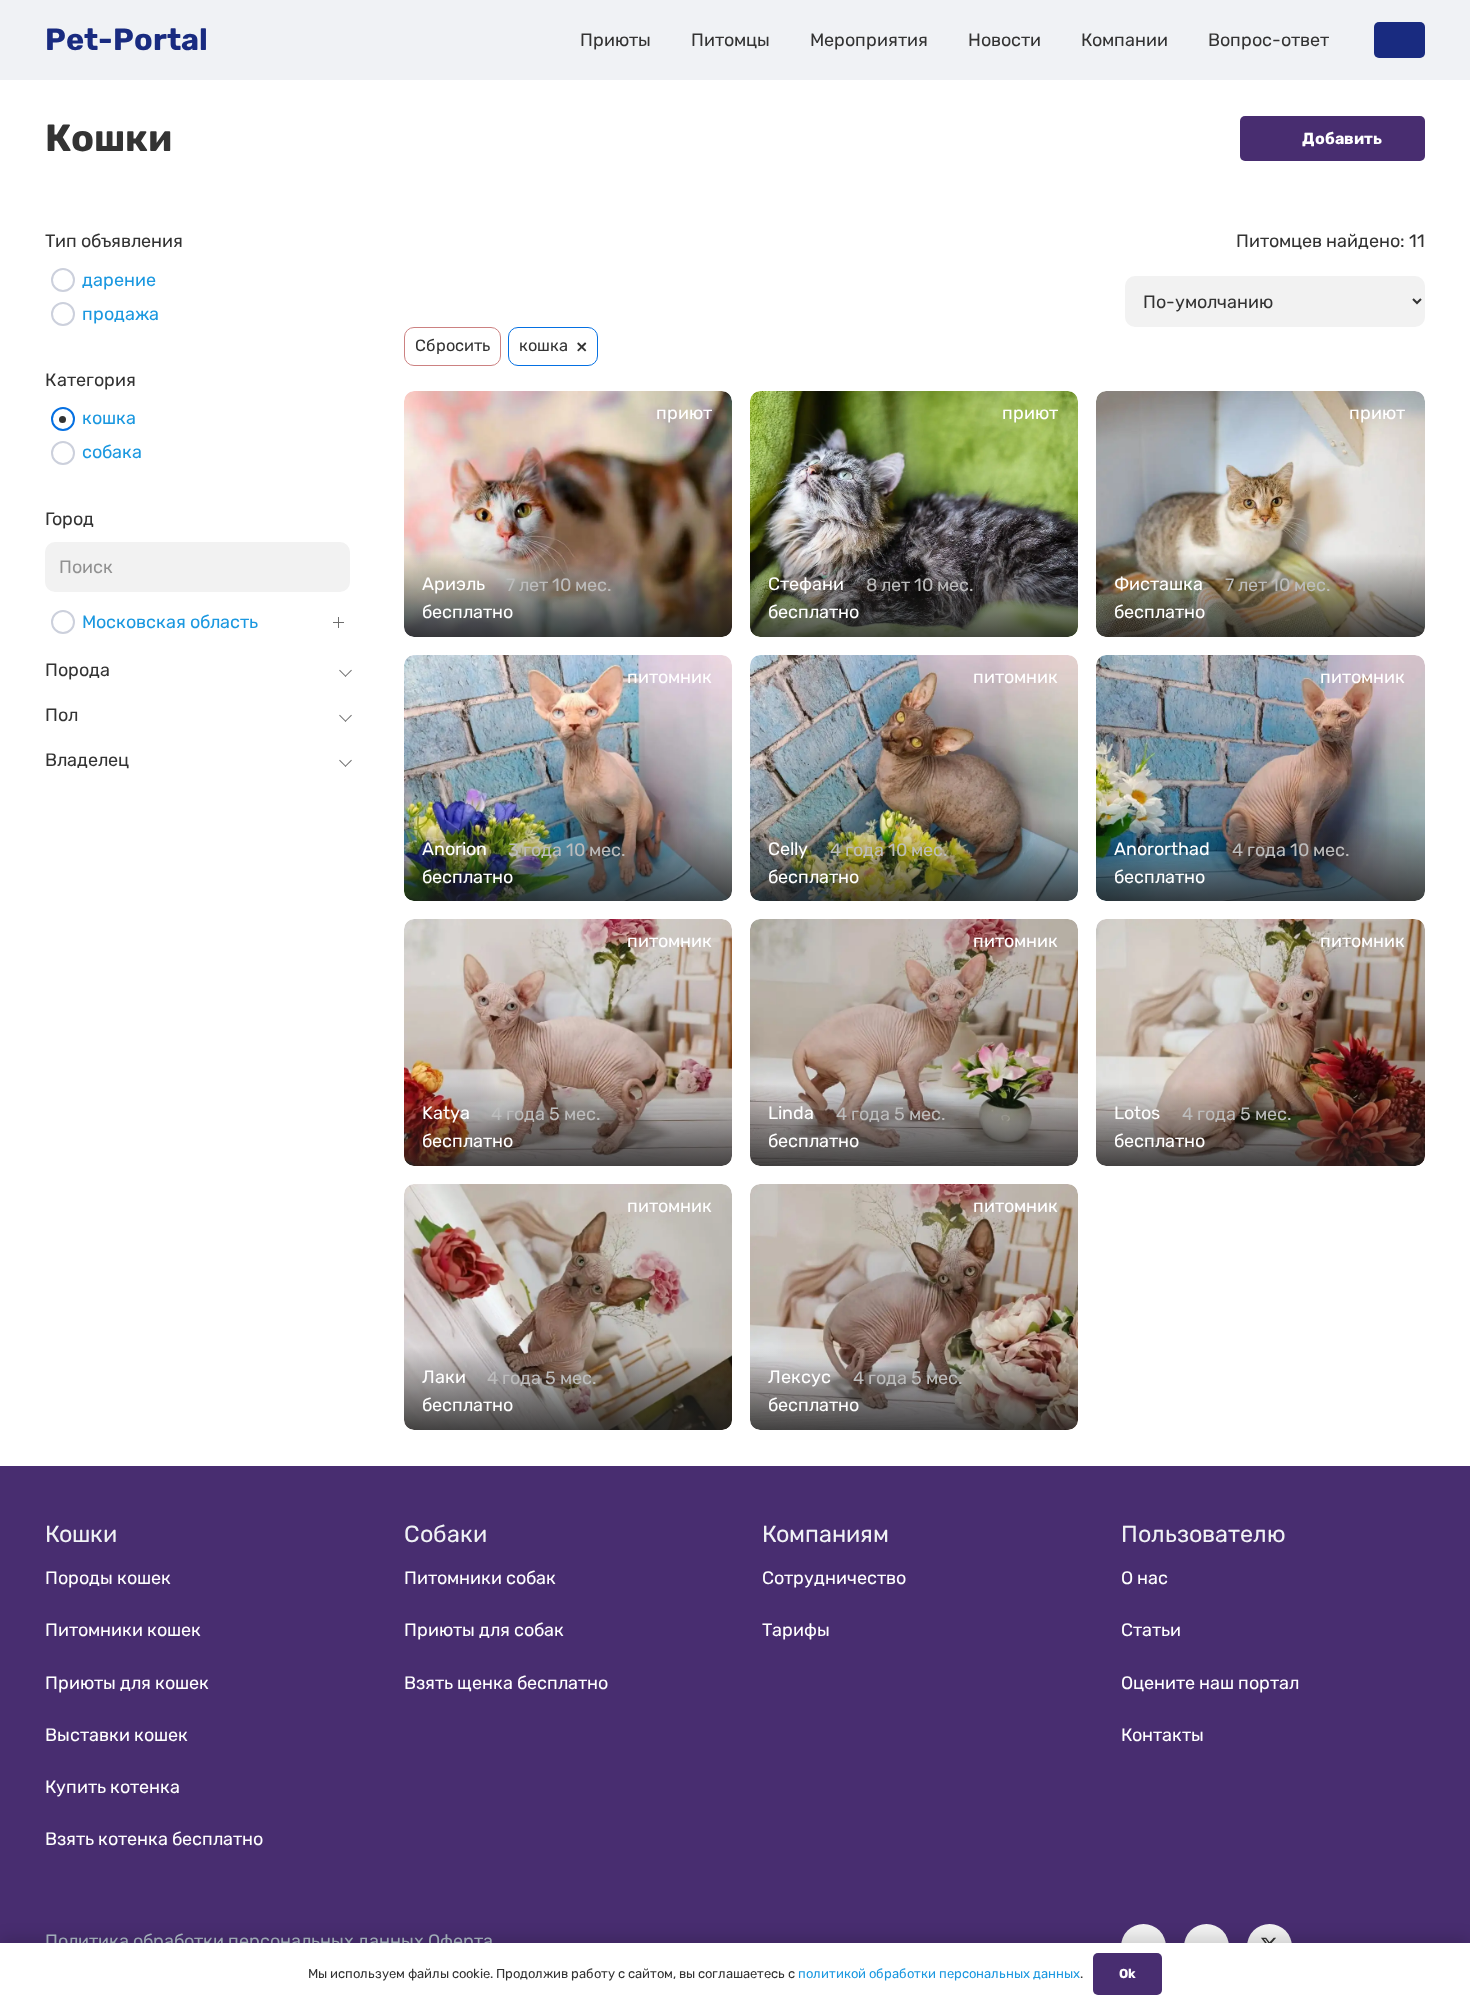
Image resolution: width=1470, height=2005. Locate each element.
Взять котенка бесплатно (154, 1839)
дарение (119, 280)
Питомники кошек (123, 1630)
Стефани (806, 584)
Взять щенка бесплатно (506, 1683)
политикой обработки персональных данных (939, 1973)
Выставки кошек (116, 1735)
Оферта (460, 1941)
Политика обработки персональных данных (234, 1941)
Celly (788, 849)
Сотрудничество (834, 1578)
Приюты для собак (484, 1630)
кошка (109, 418)
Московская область (170, 622)
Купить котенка (112, 1787)
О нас (1144, 1578)
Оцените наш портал (1210, 1683)
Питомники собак (480, 1578)
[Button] (1399, 39)
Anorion (454, 849)
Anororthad (1162, 849)
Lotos (1137, 1113)
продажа (120, 314)
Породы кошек (108, 1578)
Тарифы (796, 1630)
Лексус (799, 1377)
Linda (791, 1113)
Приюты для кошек (127, 1683)
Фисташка (1158, 584)
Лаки (444, 1377)
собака (112, 452)
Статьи (1151, 1630)
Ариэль (453, 584)
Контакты (1162, 1735)
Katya (446, 1113)
